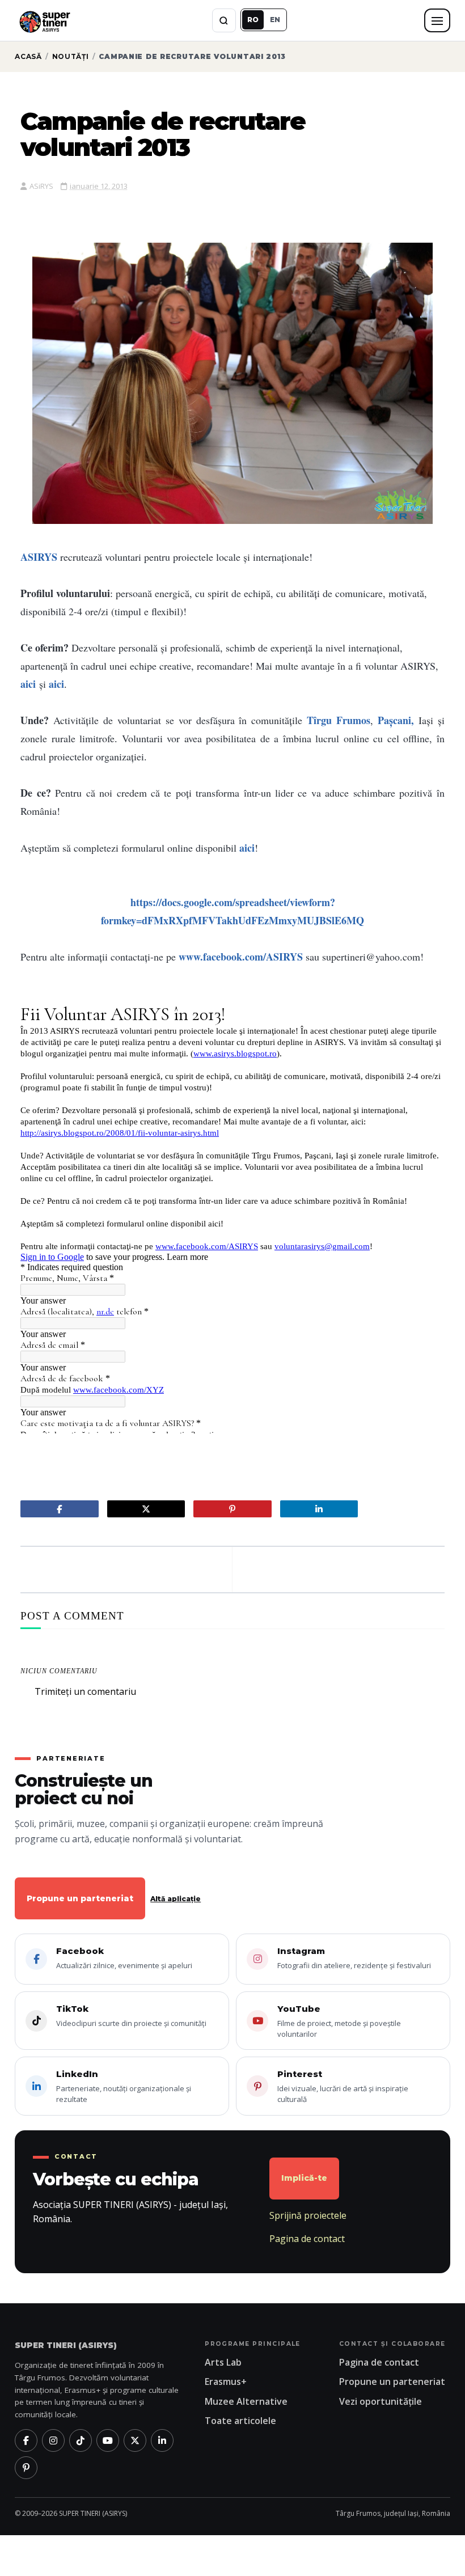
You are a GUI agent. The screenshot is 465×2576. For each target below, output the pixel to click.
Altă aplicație (176, 1899)
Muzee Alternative (246, 2401)
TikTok (131, 2016)
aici (28, 684)
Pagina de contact (307, 2239)
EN (275, 20)
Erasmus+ (226, 2382)
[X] (135, 2440)
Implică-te (304, 2178)
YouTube (339, 2021)
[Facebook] (26, 2440)
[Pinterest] (26, 2468)
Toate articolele (240, 2421)
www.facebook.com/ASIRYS (241, 957)
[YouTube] (108, 2440)
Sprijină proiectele (308, 2215)
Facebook (124, 1958)
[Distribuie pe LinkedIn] (319, 1509)
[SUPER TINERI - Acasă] (45, 20)
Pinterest (343, 2086)
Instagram (354, 1958)
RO (253, 20)
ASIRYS (39, 557)
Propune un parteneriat (80, 1898)
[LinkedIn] (162, 2440)
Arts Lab (223, 2362)
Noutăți (71, 56)
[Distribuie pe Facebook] (59, 1509)
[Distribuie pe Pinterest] (232, 1509)
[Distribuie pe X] (146, 1509)
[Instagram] (53, 2440)
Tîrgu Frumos (339, 720)
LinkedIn (124, 2086)
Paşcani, (396, 720)
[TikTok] (81, 2440)
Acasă (28, 56)
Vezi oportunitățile (381, 2401)
